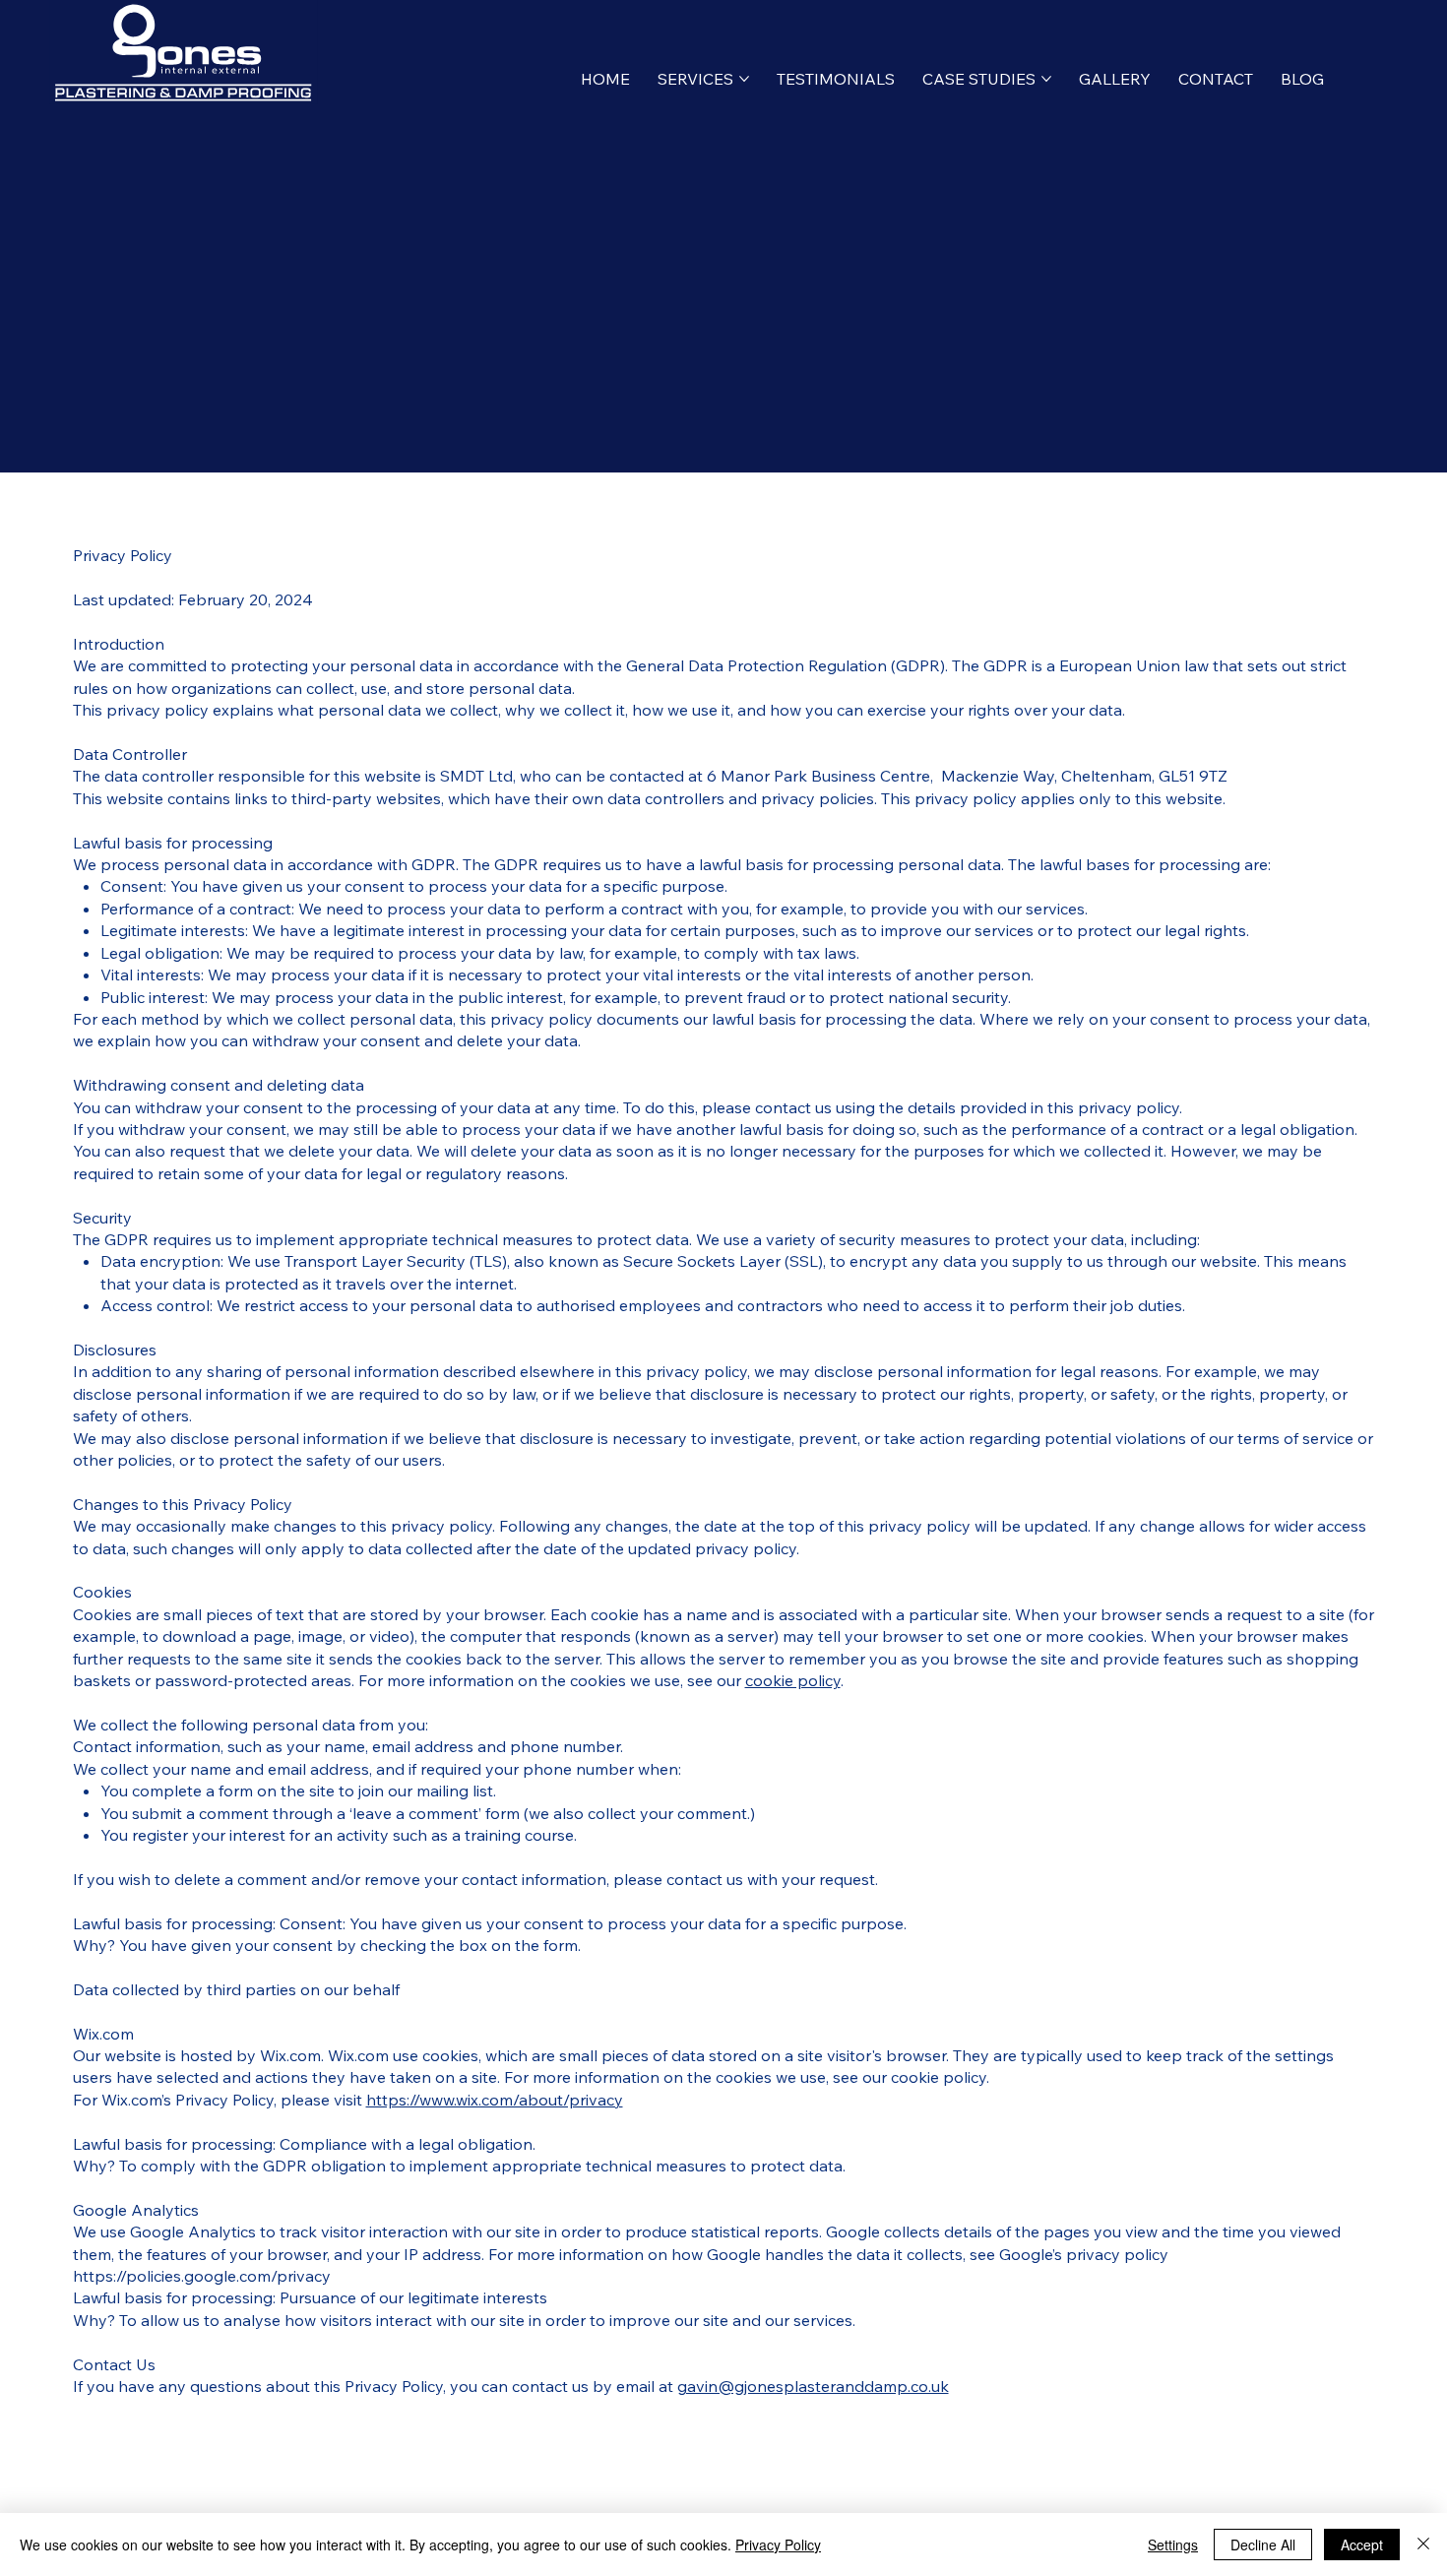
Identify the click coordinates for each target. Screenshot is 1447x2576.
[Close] (1423, 2545)
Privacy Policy (778, 2545)
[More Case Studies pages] (1046, 79)
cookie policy (793, 1680)
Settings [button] (1173, 2545)
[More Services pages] (744, 79)
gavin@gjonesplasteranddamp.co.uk (813, 2386)
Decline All (1263, 2545)
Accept (1362, 2545)
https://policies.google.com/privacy (202, 2276)
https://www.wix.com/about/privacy (495, 2100)
